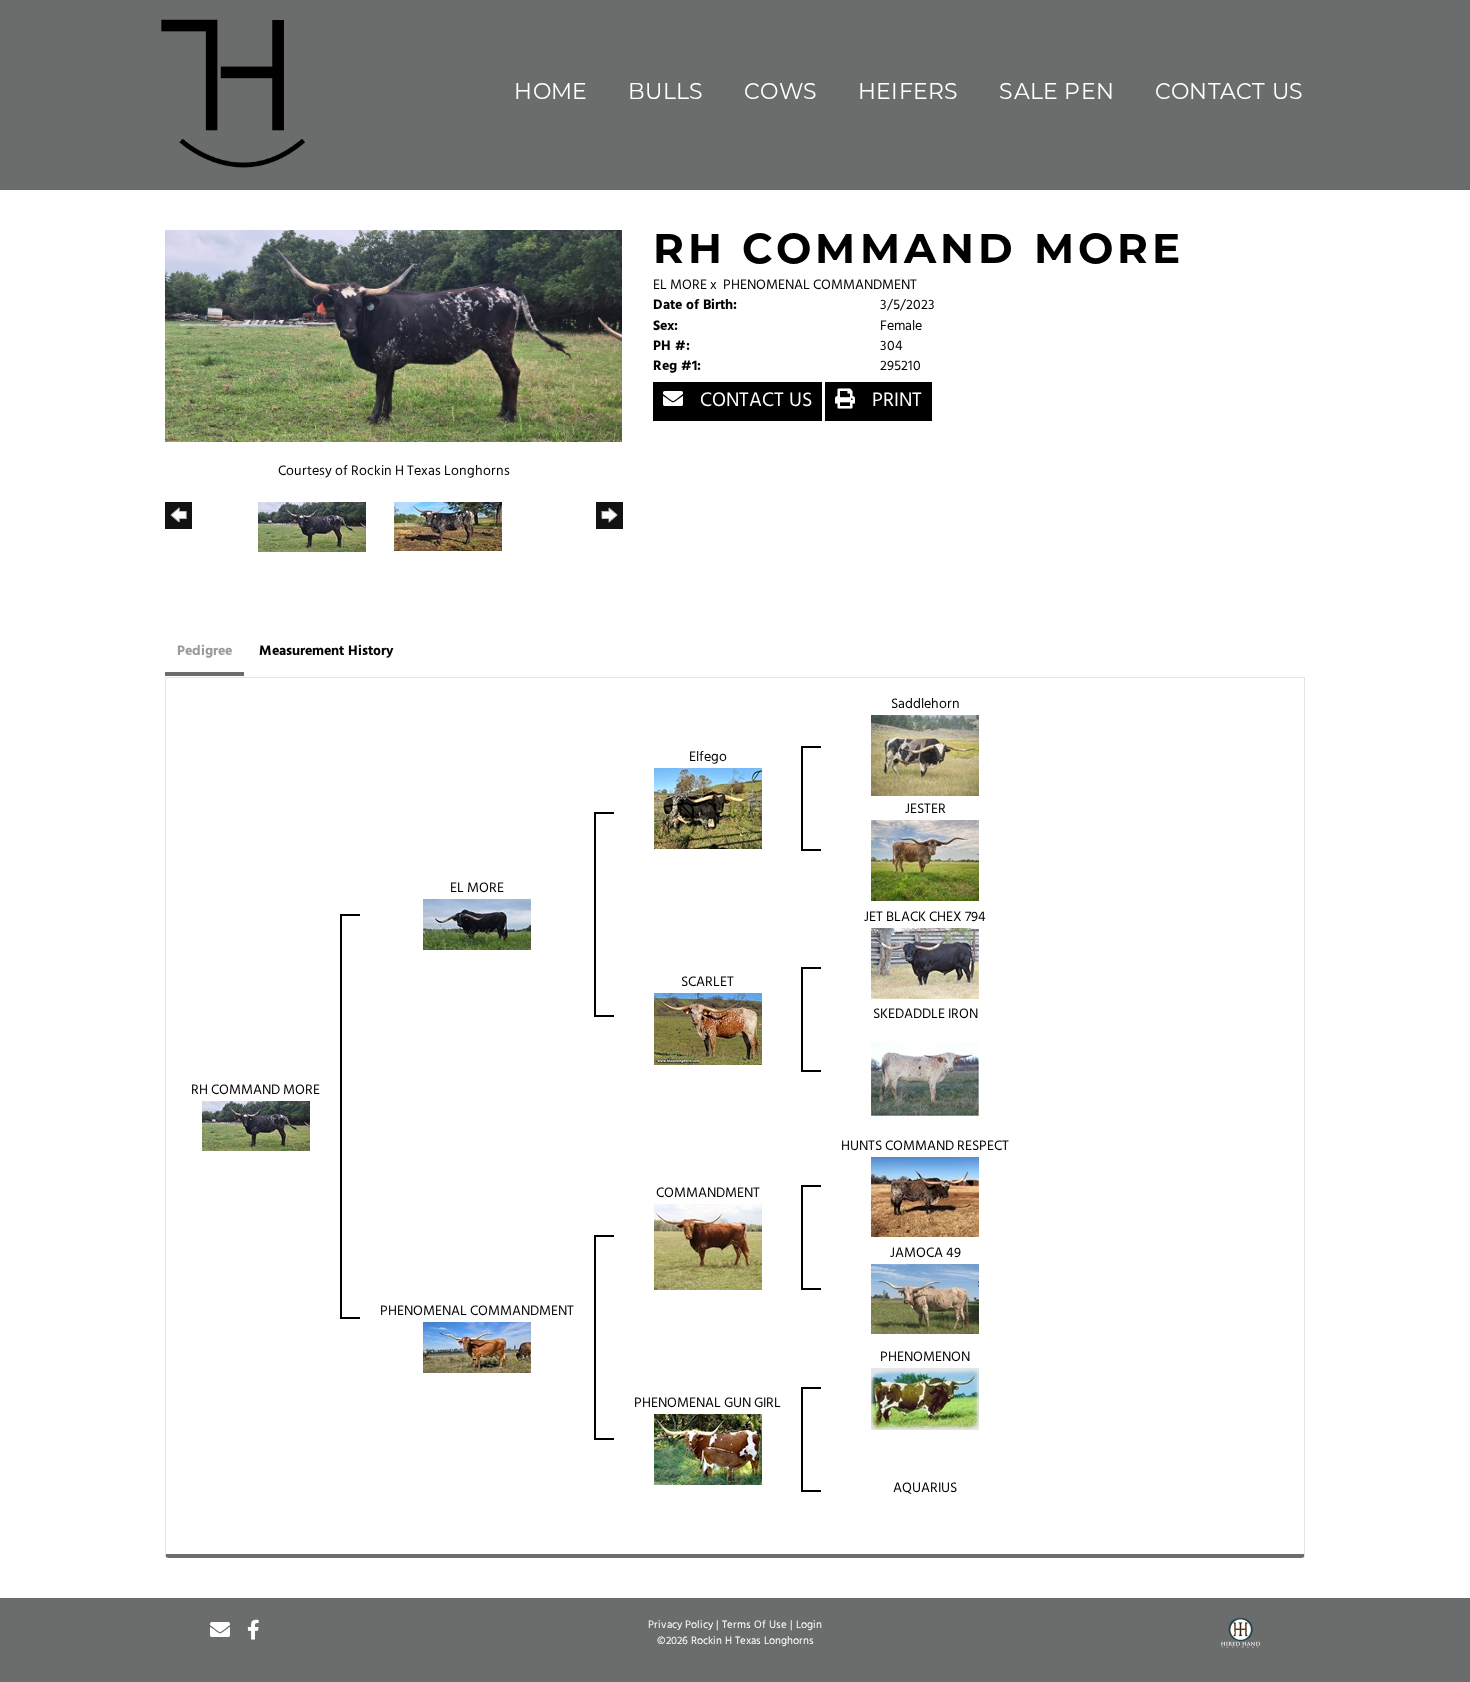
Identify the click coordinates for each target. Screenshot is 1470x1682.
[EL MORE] (477, 924)
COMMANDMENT (708, 1193)
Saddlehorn (925, 704)
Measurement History (326, 651)
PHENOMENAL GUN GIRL (707, 1403)
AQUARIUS (925, 1488)
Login (809, 1625)
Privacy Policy (680, 1625)
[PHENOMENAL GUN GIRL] (708, 1449)
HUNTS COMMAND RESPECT (925, 1146)
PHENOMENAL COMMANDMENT (820, 285)
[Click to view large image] (393, 336)
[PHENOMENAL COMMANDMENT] (477, 1347)
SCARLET (707, 982)
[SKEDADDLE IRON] (925, 1079)
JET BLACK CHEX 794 (925, 917)
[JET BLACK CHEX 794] (925, 963)
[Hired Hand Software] (1240, 1640)
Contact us (753, 401)
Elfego (708, 757)
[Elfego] (708, 808)
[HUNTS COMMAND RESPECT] (925, 1197)
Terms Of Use (754, 1625)
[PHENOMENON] (925, 1399)
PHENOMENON (925, 1357)
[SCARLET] (708, 1029)
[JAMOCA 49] (925, 1299)
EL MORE (680, 285)
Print (894, 401)
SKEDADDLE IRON (925, 1014)
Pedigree (204, 651)
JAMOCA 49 (925, 1253)
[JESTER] (925, 860)
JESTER (925, 809)
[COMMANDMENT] (708, 1247)
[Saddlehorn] (925, 755)
